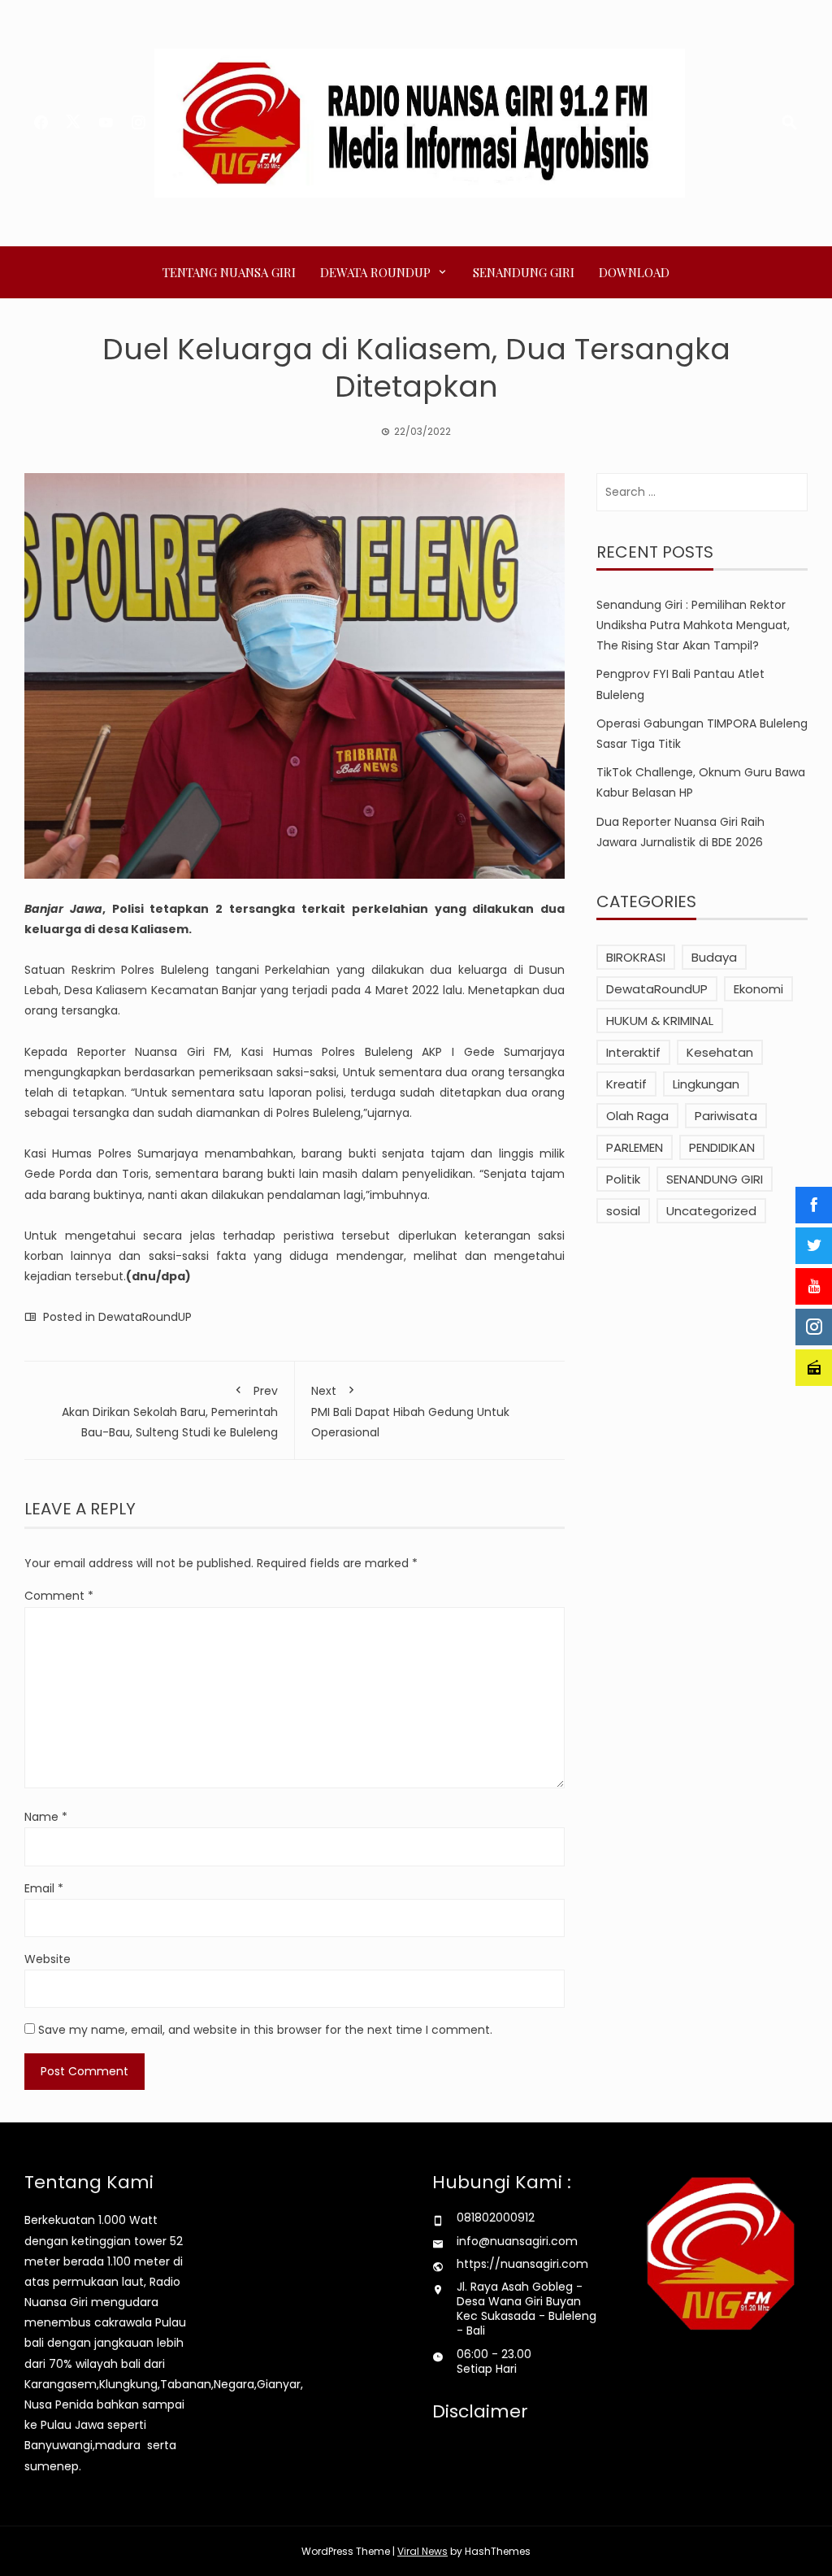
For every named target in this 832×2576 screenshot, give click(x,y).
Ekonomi (758, 989)
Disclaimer (480, 2411)
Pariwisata (726, 1116)
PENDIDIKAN (722, 1147)
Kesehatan (720, 1052)
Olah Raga (637, 1116)
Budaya (714, 957)
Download (634, 272)
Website (48, 1959)
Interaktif (633, 1052)
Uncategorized (711, 1211)
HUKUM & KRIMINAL (660, 1021)
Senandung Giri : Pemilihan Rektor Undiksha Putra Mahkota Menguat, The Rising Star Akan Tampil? (693, 625)
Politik (623, 1179)
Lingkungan (706, 1084)
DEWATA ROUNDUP (375, 272)
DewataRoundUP (145, 1317)
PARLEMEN (635, 1147)
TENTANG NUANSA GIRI (229, 272)
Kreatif (626, 1084)
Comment (59, 1596)
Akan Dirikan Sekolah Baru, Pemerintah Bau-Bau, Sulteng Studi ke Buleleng (170, 1412)
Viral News (422, 2551)
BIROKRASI (636, 957)
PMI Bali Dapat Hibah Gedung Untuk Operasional (410, 1412)
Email (44, 1888)
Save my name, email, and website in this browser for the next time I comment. (265, 2030)
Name (46, 1817)
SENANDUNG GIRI (524, 272)
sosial (623, 1211)
